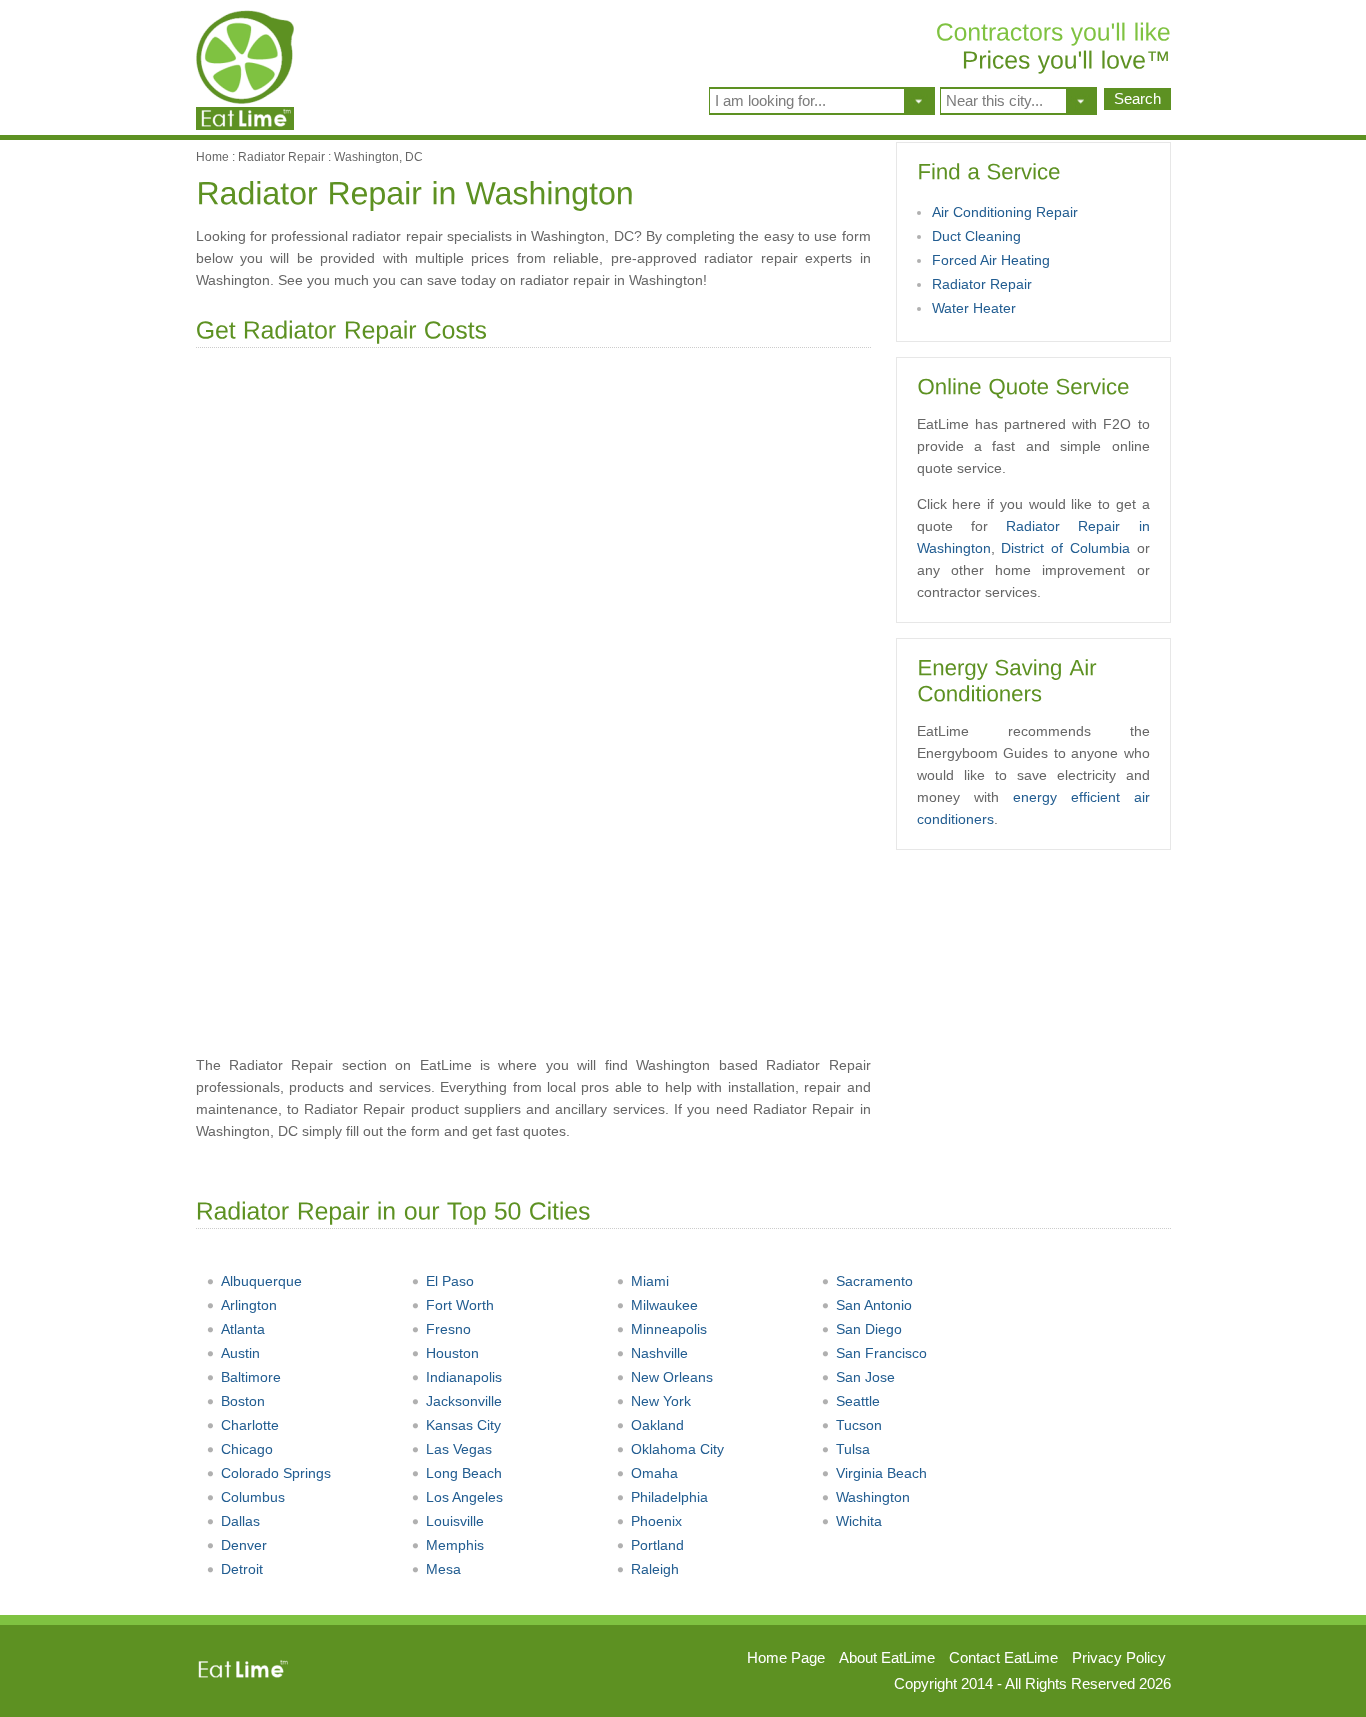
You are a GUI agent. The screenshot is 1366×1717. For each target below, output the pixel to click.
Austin (240, 1353)
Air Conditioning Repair (1005, 212)
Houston (452, 1353)
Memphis (455, 1545)
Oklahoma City (677, 1449)
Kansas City (463, 1425)
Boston (243, 1401)
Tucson (859, 1425)
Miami (650, 1281)
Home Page (786, 1657)
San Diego (869, 1329)
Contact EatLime (1003, 1657)
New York (661, 1401)
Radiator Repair (281, 157)
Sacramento (874, 1281)
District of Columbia (1065, 548)
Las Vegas (459, 1449)
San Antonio (874, 1305)
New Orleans (672, 1377)
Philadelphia (669, 1497)
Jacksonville (464, 1401)
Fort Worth (460, 1305)
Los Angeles (464, 1497)
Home (212, 157)
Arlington (249, 1305)
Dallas (240, 1521)
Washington (873, 1497)
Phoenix (656, 1521)
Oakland (657, 1425)
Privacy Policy (1119, 1657)
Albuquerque (261, 1281)
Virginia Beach (881, 1473)
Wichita (859, 1521)
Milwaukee (664, 1305)
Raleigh (655, 1569)
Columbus (253, 1497)
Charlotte (250, 1425)
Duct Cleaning (976, 236)
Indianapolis (464, 1377)
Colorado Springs (276, 1473)
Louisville (455, 1521)
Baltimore (251, 1377)
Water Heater (974, 308)
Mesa (443, 1569)
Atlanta (243, 1329)
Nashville (659, 1353)
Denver (244, 1545)
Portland (657, 1545)
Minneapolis (669, 1329)
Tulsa (853, 1449)
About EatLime (887, 1657)
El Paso (450, 1281)
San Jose (865, 1377)
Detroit (242, 1569)
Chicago (247, 1449)
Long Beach (464, 1473)
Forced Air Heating (991, 260)
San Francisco (881, 1353)
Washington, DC (378, 157)
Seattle (858, 1401)
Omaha (654, 1473)
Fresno (448, 1329)
